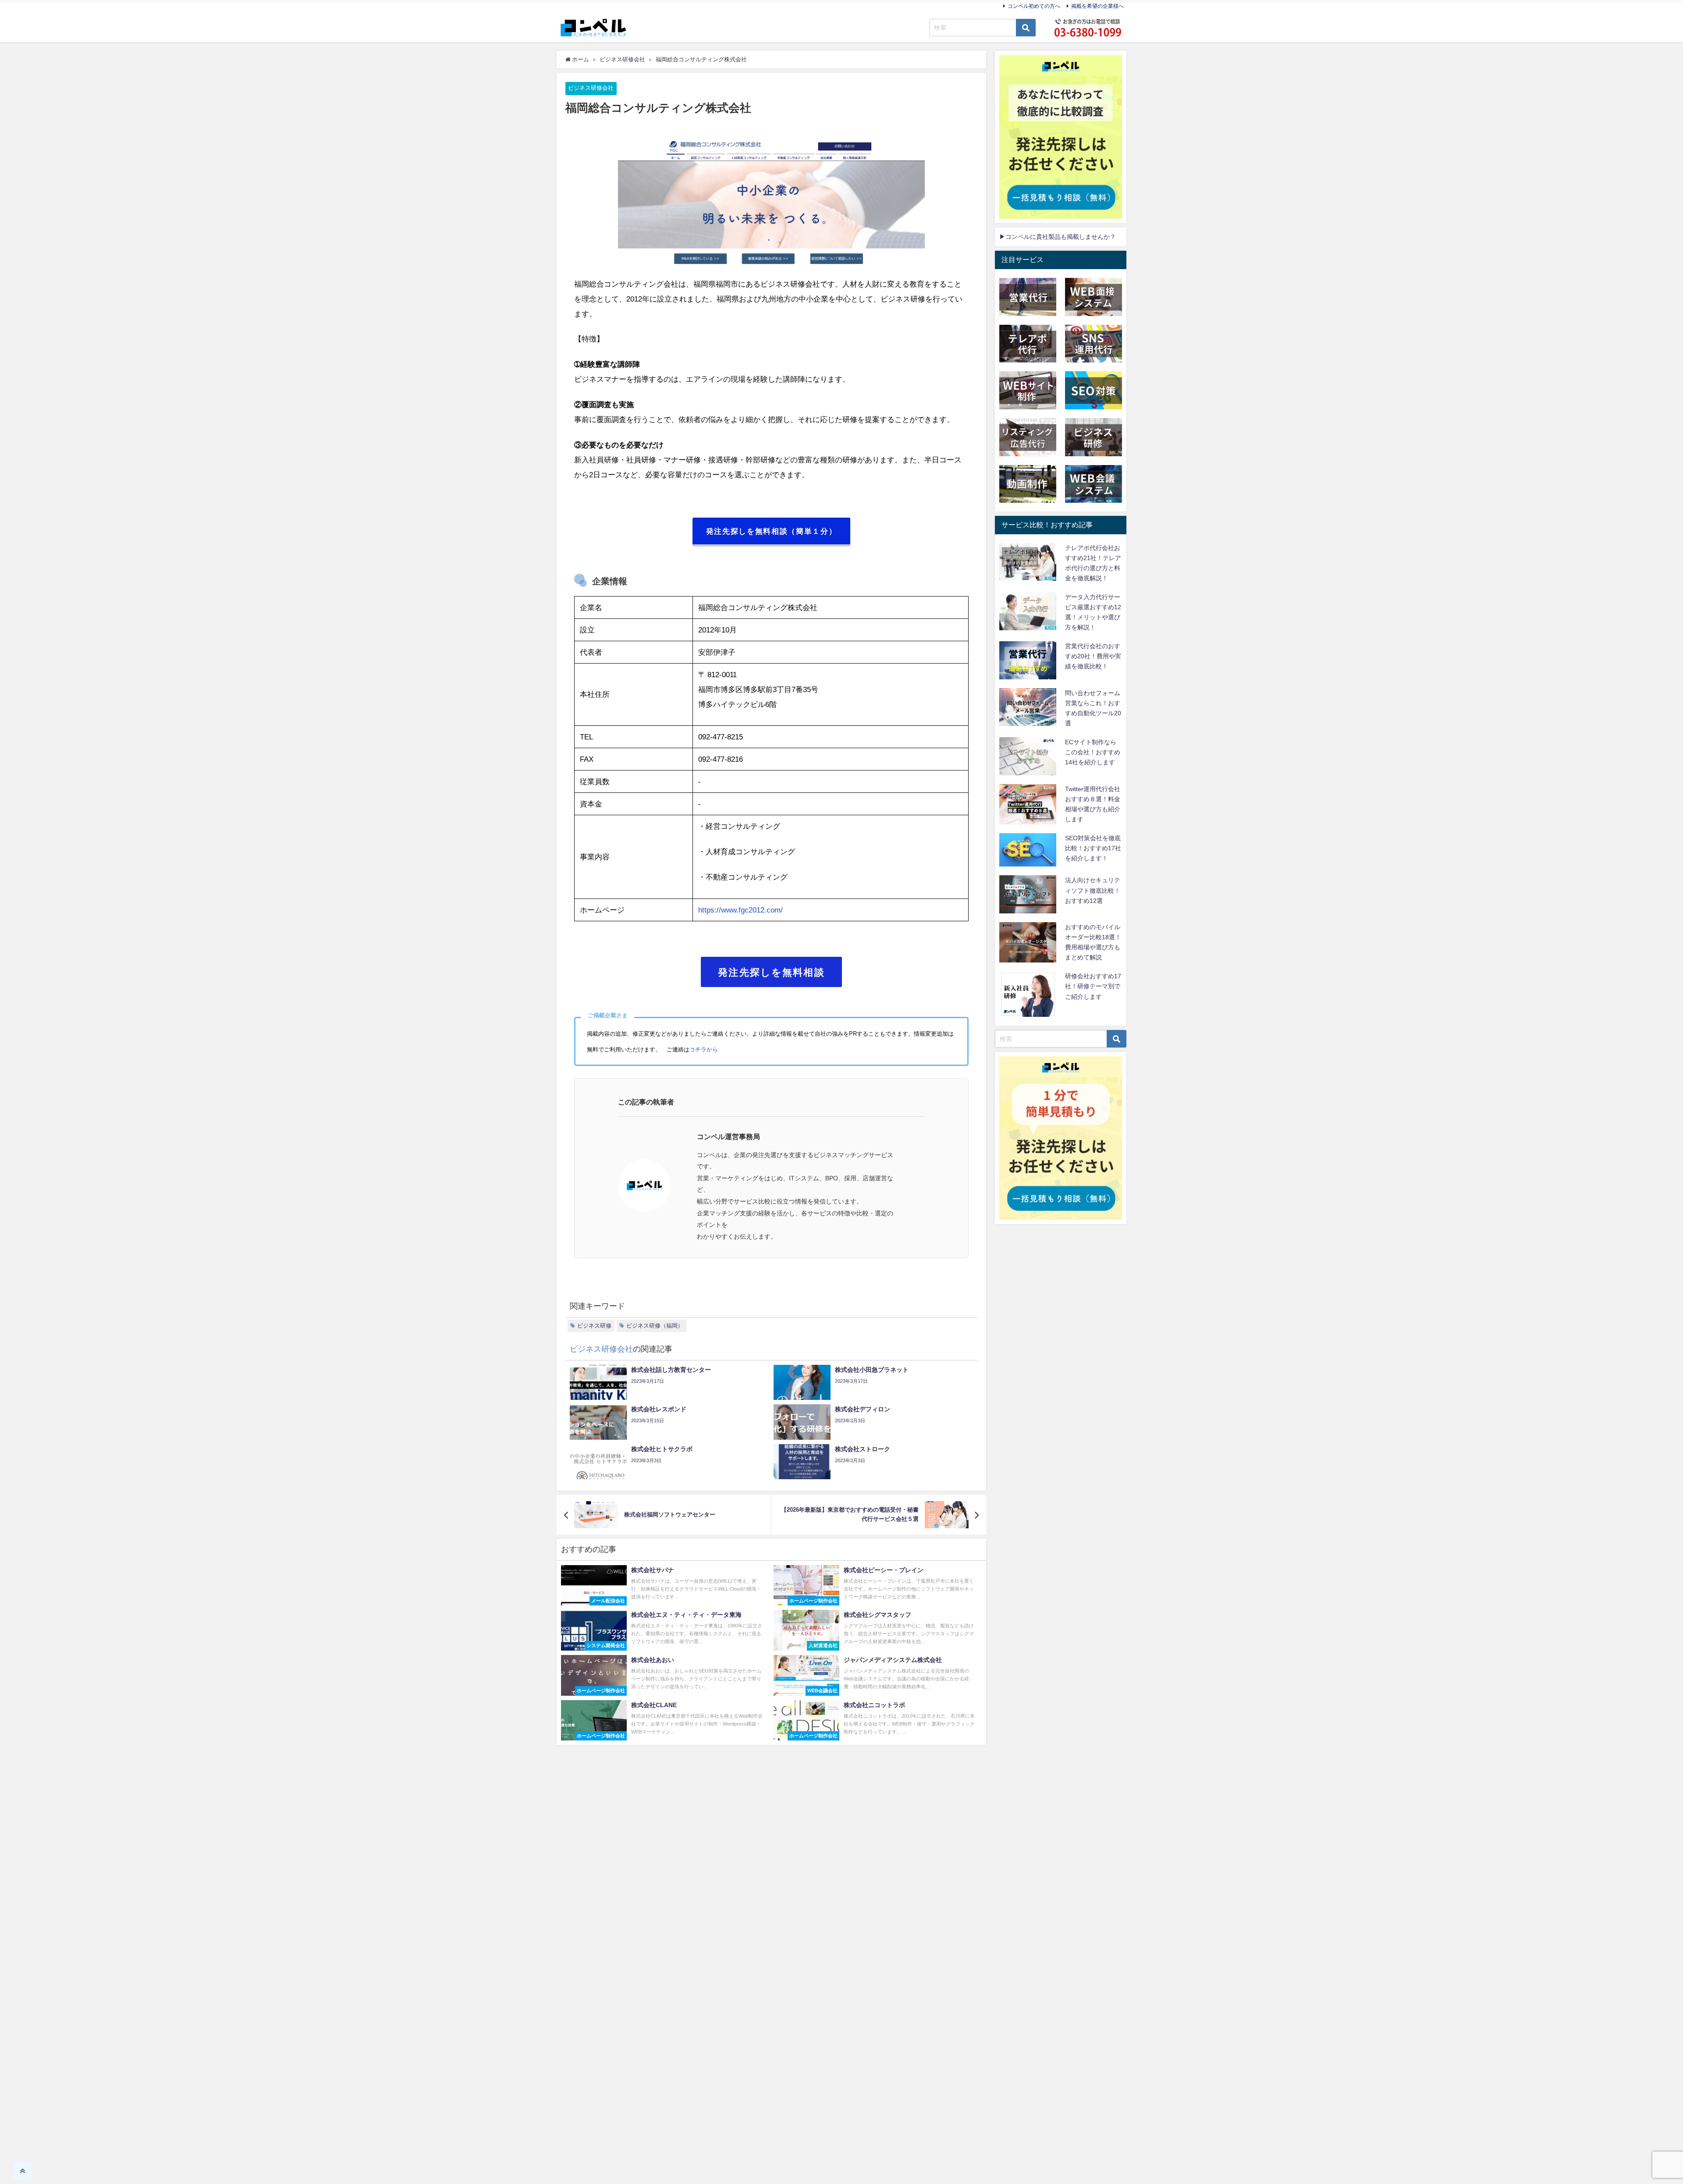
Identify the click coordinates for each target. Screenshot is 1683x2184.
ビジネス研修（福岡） (655, 1326)
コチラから (704, 1049)
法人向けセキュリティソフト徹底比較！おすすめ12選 (1093, 890)
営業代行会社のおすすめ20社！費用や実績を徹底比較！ (1093, 656)
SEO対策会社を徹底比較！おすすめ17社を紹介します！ (1093, 848)
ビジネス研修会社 (591, 88)
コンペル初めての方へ (1034, 6)
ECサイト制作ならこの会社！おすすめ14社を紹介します (1093, 752)
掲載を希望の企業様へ (1097, 6)
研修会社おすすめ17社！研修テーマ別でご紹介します (1093, 986)
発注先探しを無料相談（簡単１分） (772, 531)
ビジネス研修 (594, 1326)
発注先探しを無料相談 (771, 972)
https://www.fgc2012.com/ (740, 910)
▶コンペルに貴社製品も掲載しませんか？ (1058, 237)
